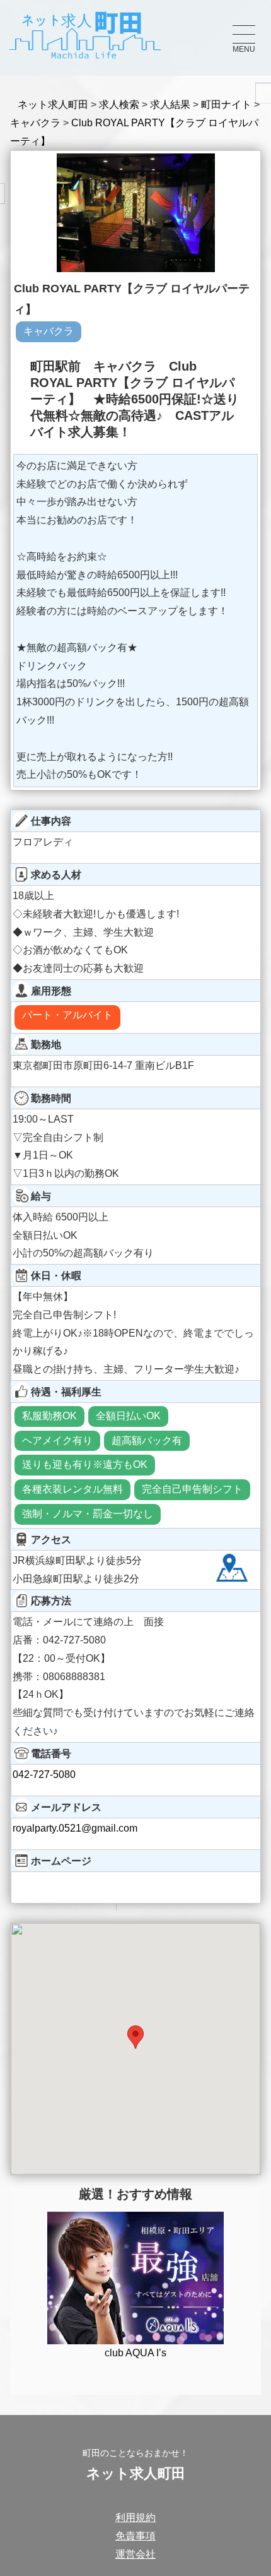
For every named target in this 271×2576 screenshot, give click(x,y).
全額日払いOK (128, 1416)
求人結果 (170, 104)
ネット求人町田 (53, 104)
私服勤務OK (49, 1416)
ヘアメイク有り (57, 1440)
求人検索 (119, 104)
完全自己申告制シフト (192, 1489)
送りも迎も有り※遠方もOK (85, 1464)
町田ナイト (226, 104)
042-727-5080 (44, 1774)
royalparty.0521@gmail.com (75, 1828)
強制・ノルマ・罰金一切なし (88, 1514)
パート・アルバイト (67, 1015)
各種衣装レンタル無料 (72, 1489)
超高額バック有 (147, 1440)
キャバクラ (35, 123)
